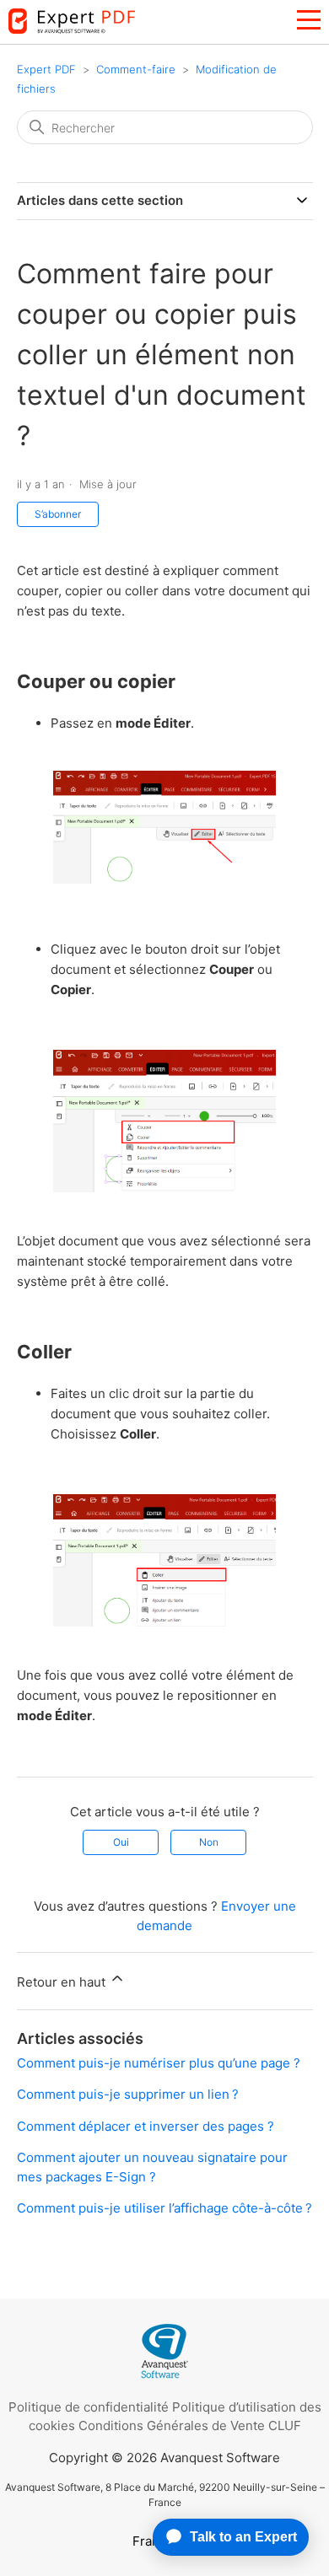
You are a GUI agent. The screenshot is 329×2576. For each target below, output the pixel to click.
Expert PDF (46, 69)
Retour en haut (63, 1982)
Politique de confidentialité (89, 2407)
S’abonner (58, 514)
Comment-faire (136, 69)
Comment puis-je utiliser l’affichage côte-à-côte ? (164, 2208)
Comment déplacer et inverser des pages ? (146, 2126)
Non (209, 1842)
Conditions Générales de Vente (172, 2425)
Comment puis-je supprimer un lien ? (128, 2094)
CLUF (285, 2425)
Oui (121, 1842)
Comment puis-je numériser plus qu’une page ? (159, 2063)
